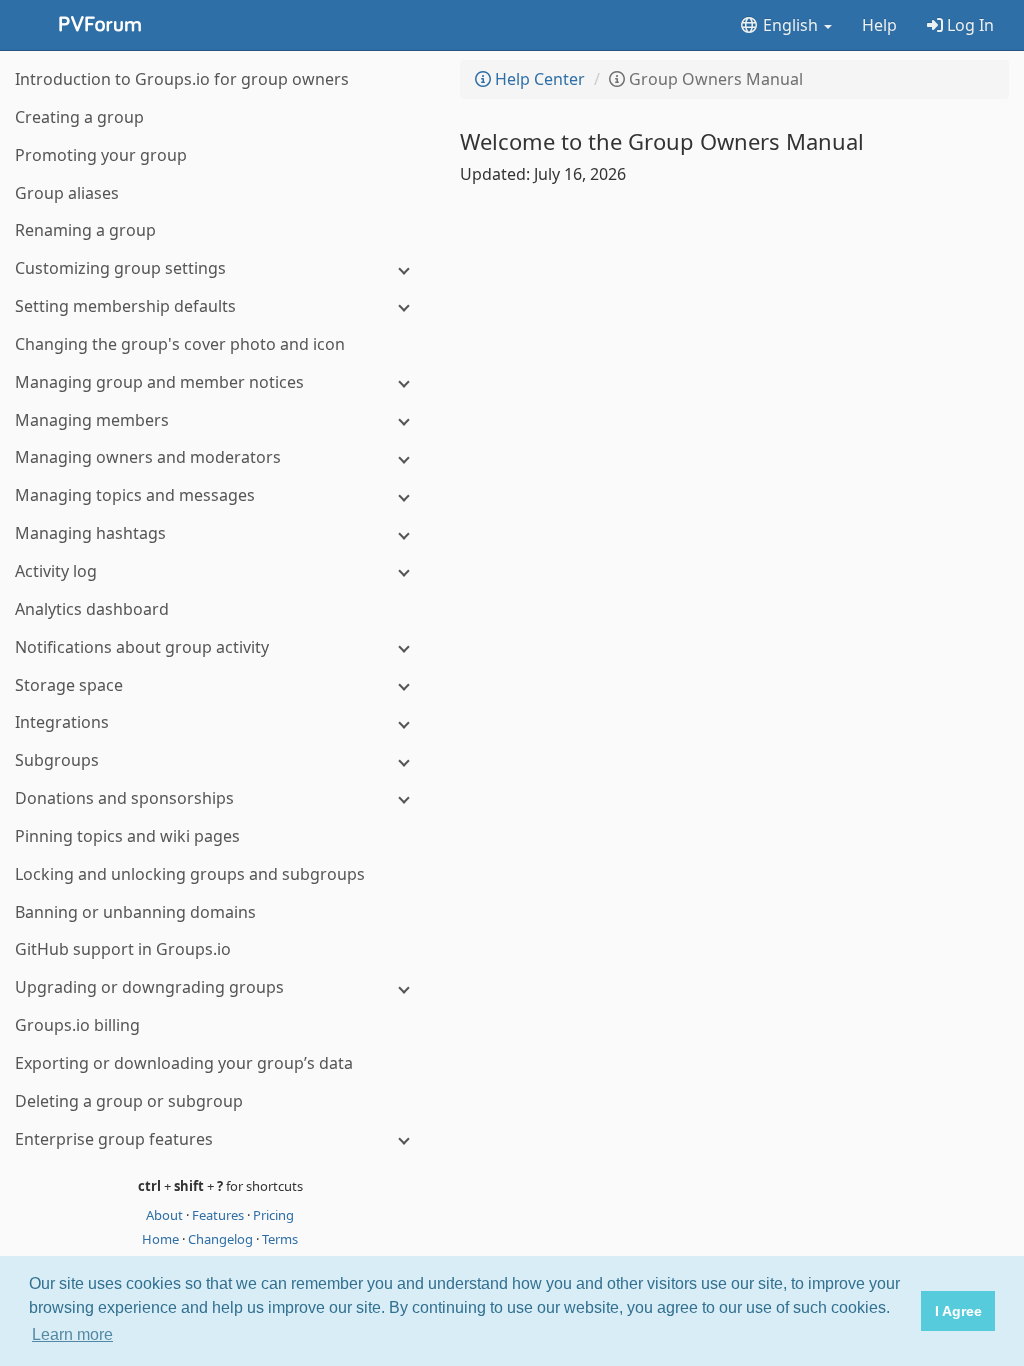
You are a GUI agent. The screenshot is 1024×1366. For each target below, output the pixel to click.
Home (162, 1239)
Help (879, 25)
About (166, 1215)
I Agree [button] (958, 1311)
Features (219, 1215)
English (790, 25)
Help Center (538, 79)
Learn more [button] (72, 1334)
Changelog (222, 1239)
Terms (280, 1239)
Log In (968, 25)
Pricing (273, 1215)
